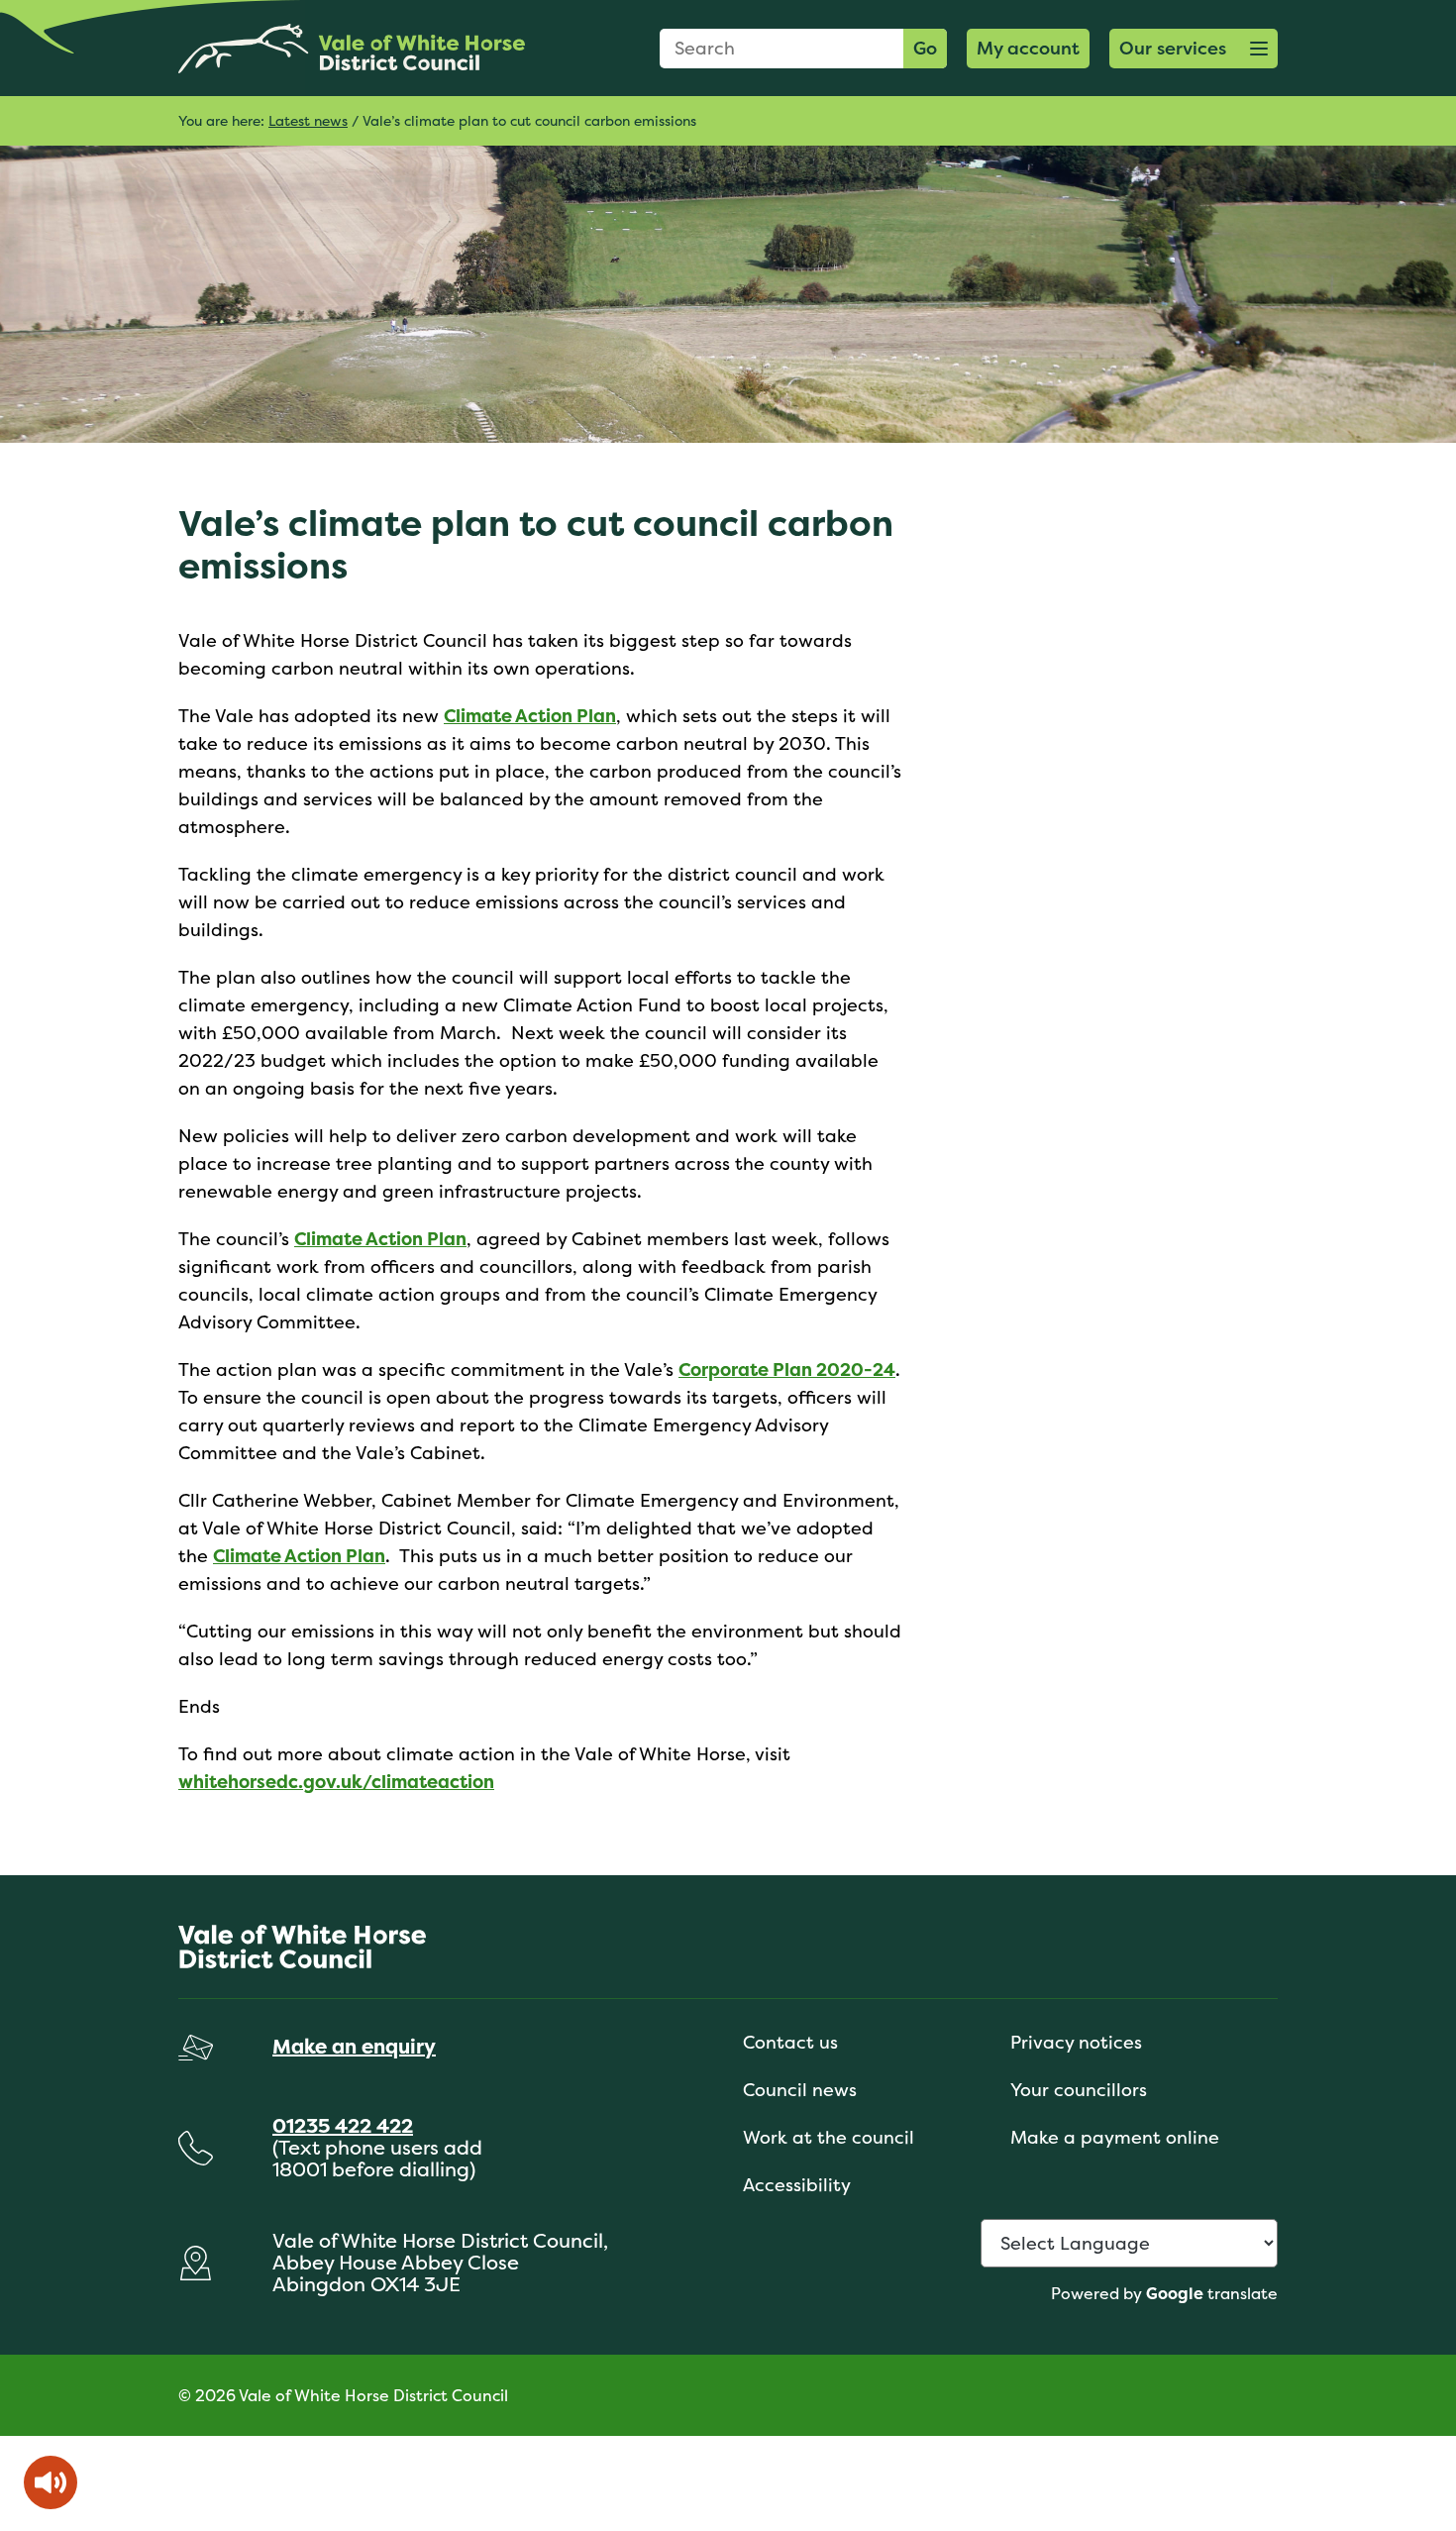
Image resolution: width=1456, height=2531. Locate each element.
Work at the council (829, 2137)
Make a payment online (1115, 2137)
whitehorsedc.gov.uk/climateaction (336, 1782)
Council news (800, 2090)
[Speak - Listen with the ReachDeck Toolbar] (51, 2482)
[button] (1194, 49)
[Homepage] (352, 48)
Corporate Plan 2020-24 (787, 1370)
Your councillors (1079, 2090)
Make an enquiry (354, 2046)
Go (925, 48)
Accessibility (797, 2185)
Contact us (790, 2042)
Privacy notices (1076, 2042)
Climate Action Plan (530, 716)
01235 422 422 (343, 2125)
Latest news (308, 120)
